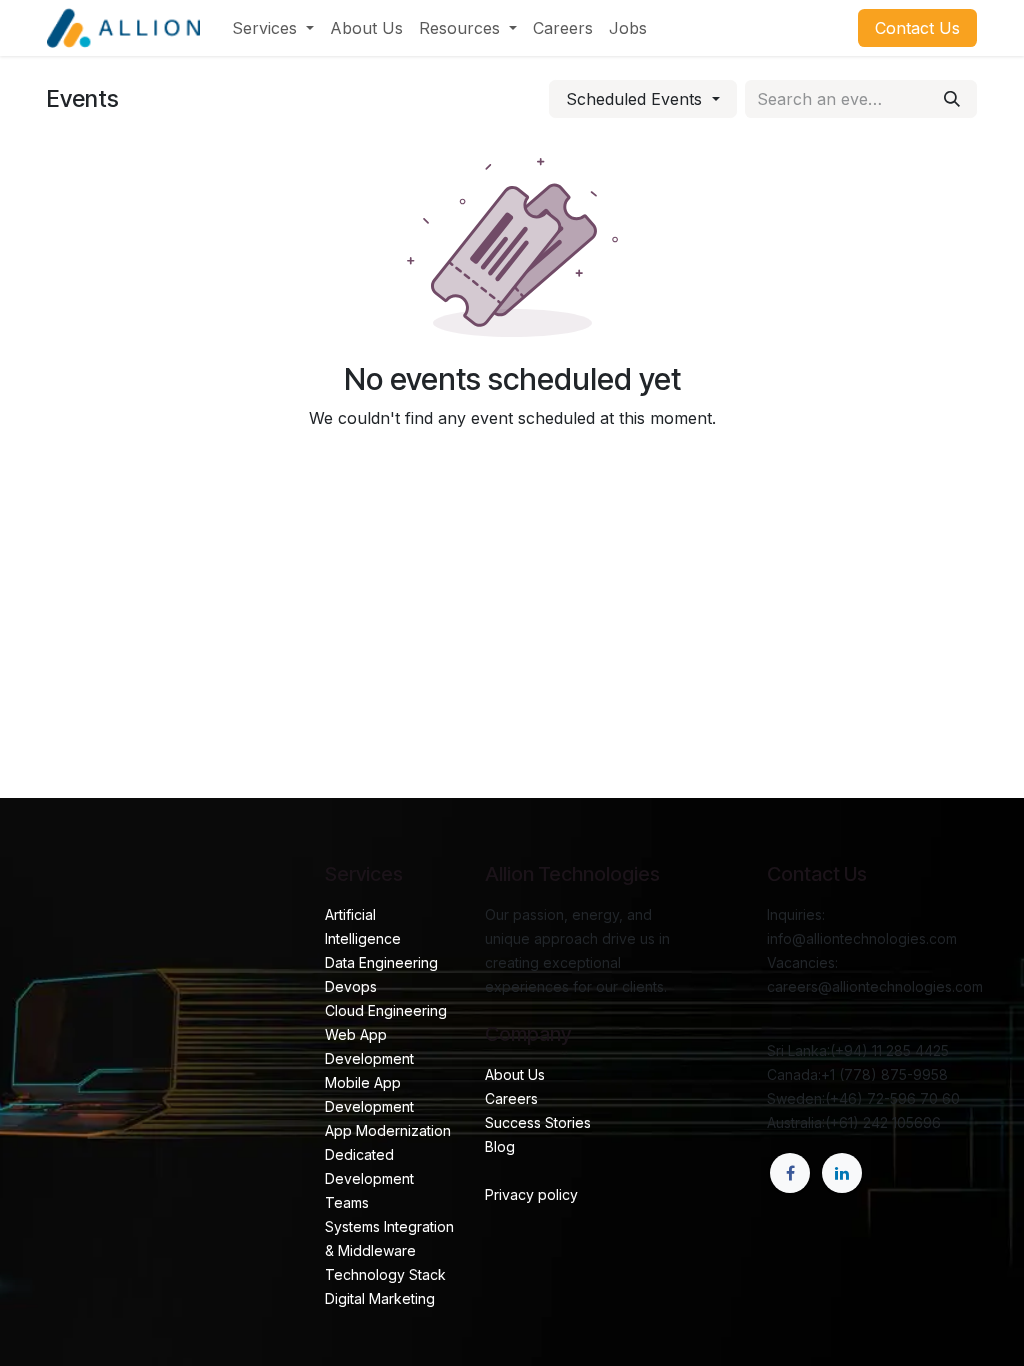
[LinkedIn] (842, 1173)
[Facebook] (790, 1173)
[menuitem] (273, 28)
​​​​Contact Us (917, 28)
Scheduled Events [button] (636, 99)
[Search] (952, 99)
